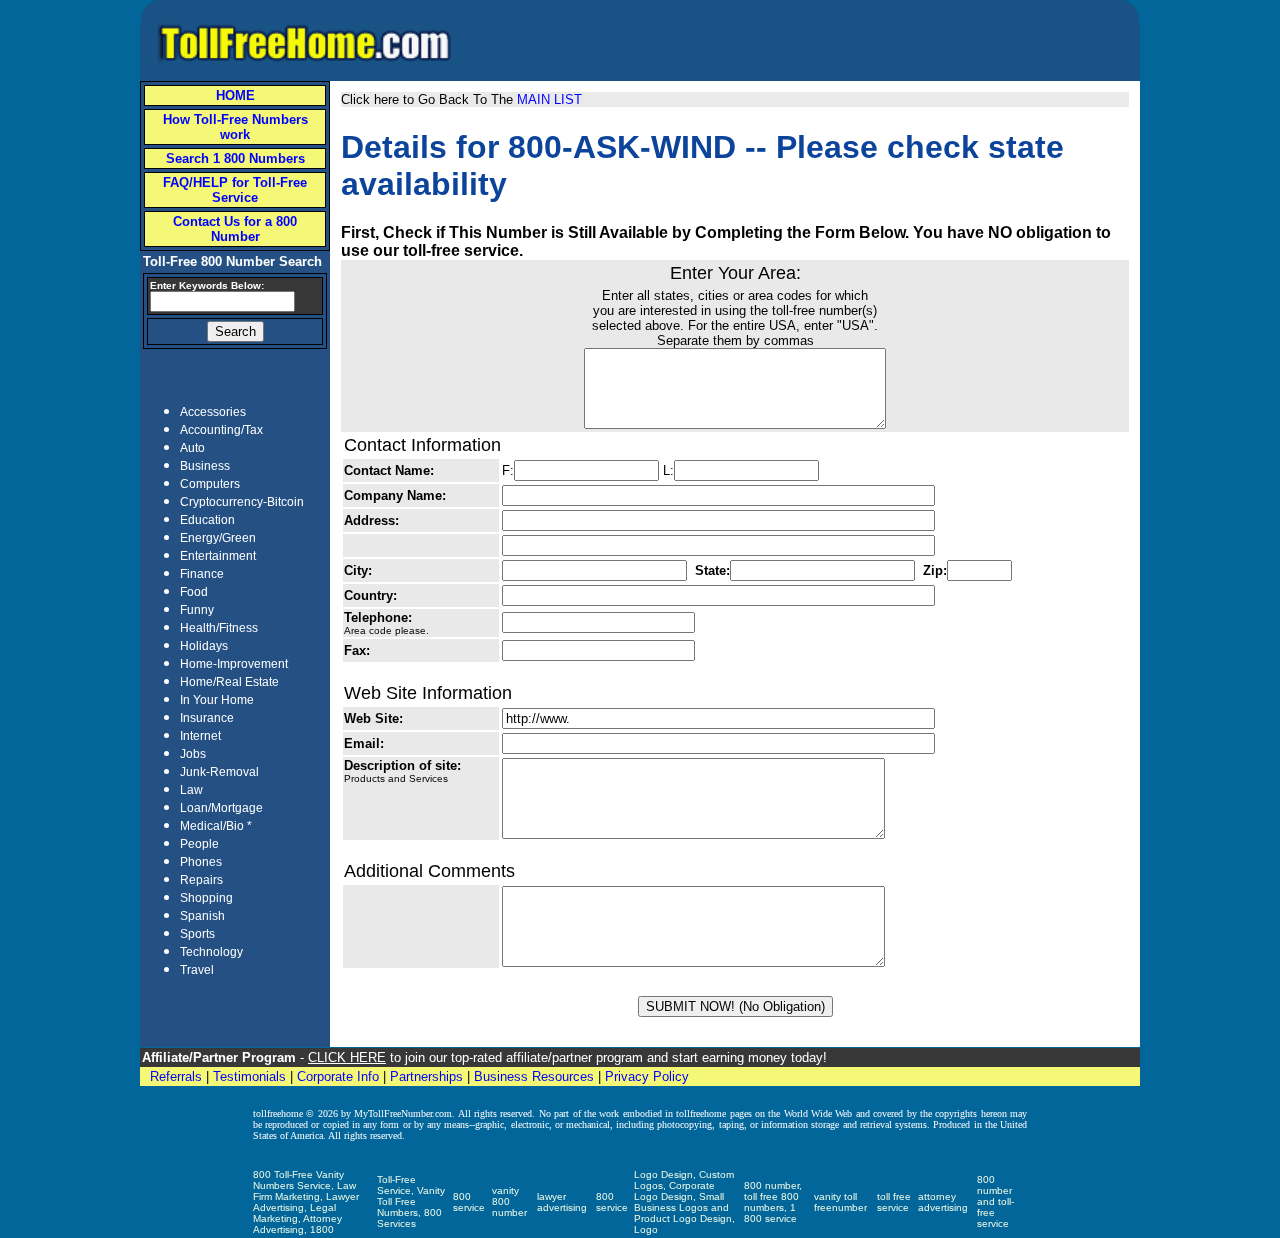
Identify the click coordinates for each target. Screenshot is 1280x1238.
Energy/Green (218, 538)
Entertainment (218, 556)
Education (207, 520)
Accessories (213, 412)
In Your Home (217, 700)
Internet (200, 736)
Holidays (204, 646)
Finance (202, 574)
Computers (210, 484)
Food (194, 592)
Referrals (176, 1076)
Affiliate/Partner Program (219, 1057)
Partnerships (426, 1076)
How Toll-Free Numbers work (235, 127)
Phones (201, 862)
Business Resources (534, 1076)
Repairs (201, 880)
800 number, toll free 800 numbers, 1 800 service (773, 1202)
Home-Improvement (234, 664)
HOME (235, 95)
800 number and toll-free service (995, 1201)
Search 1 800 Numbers (235, 158)
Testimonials (249, 1076)
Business (205, 466)
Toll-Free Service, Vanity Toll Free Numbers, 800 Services (411, 1201)
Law (191, 790)
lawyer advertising (562, 1202)
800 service (469, 1202)
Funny (197, 610)
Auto (192, 448)
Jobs (193, 754)
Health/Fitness (219, 628)
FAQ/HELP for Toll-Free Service (235, 190)
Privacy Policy (647, 1076)
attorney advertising (943, 1202)
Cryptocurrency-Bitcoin (242, 502)
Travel (197, 970)
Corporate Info (338, 1076)
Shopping (206, 898)
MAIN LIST (549, 99)
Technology (211, 952)
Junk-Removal (219, 772)
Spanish (202, 916)
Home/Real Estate (229, 682)
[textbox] (222, 301)
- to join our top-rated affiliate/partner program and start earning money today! (561, 1057)
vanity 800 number (509, 1201)
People (199, 844)
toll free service (894, 1202)
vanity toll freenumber (840, 1202)
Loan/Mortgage (221, 808)
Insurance (207, 718)
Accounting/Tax (221, 430)
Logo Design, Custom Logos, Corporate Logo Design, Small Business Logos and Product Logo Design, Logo (684, 1202)
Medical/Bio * (216, 826)
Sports (197, 934)
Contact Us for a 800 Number (235, 229)
